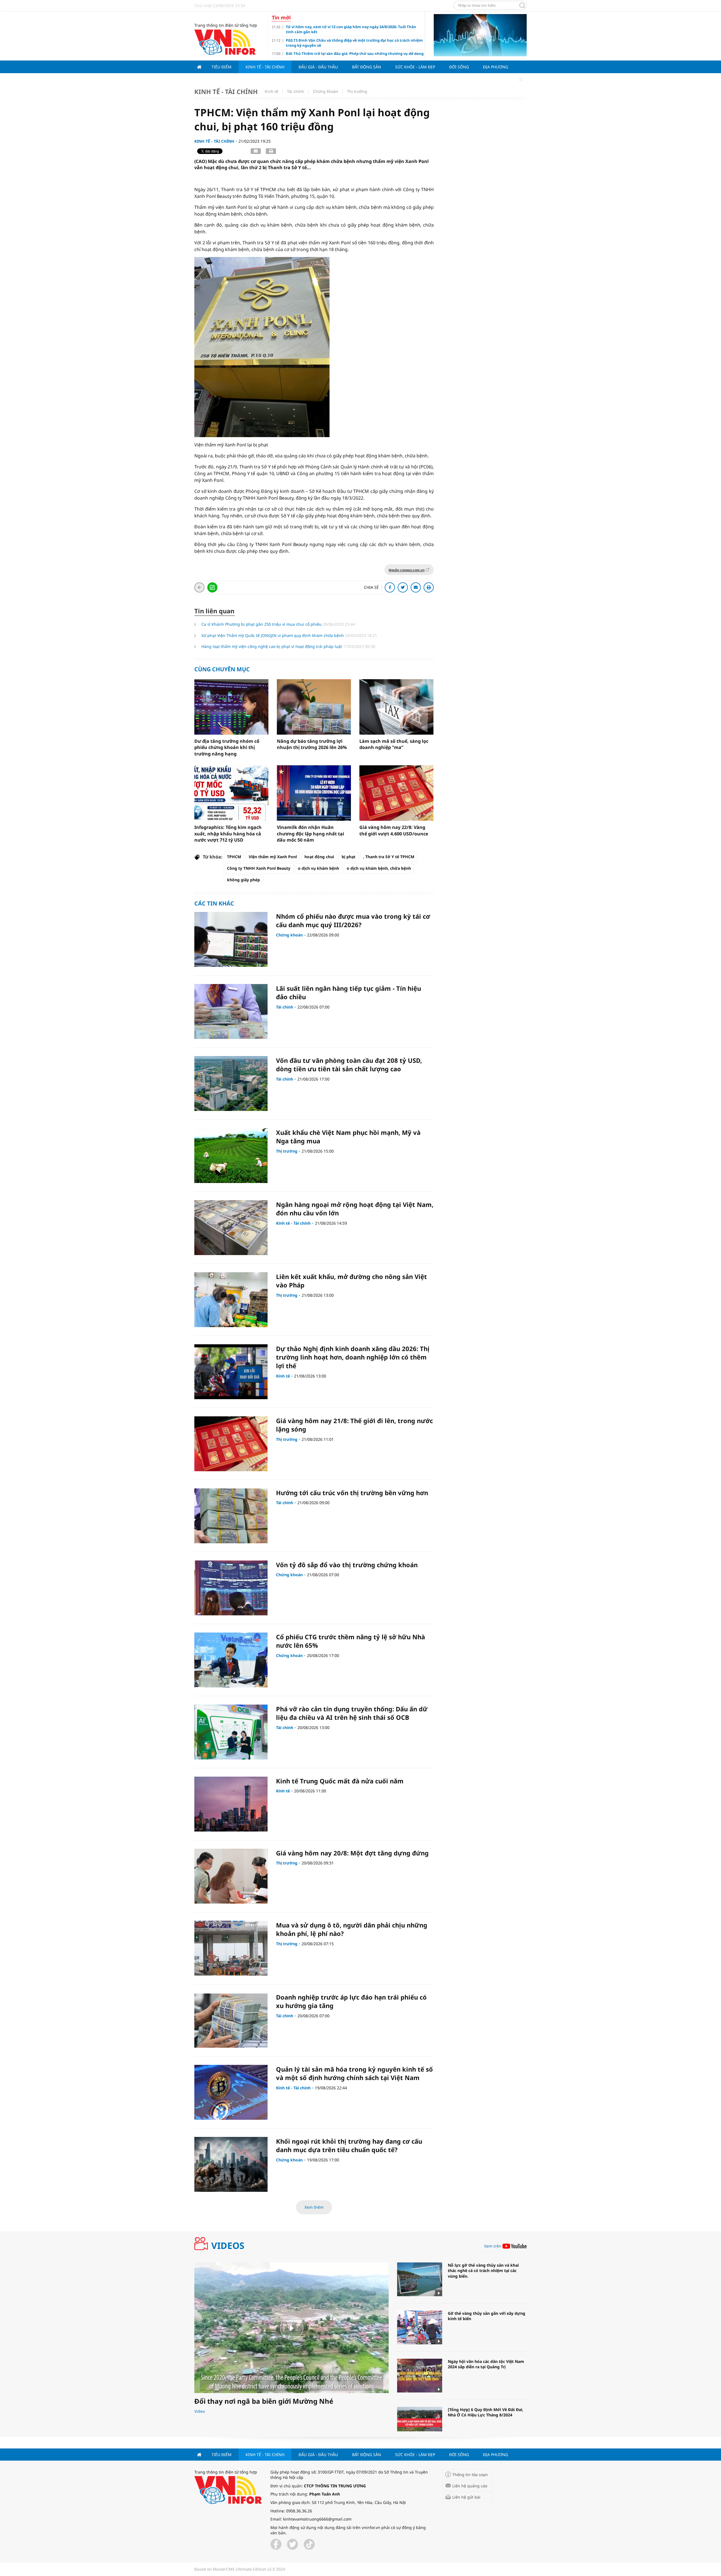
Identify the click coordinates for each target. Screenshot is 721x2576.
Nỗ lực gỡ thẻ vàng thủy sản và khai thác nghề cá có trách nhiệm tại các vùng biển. (483, 2271)
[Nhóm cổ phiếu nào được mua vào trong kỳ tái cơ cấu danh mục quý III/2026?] (231, 939)
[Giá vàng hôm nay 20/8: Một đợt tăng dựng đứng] (231, 1876)
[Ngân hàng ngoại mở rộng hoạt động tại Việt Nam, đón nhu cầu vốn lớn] (231, 1228)
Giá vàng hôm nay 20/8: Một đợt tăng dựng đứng (352, 1853)
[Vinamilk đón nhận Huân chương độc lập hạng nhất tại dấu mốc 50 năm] (314, 793)
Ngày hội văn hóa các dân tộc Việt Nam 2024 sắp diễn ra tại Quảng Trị (486, 2364)
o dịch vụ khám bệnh (319, 868)
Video (200, 2411)
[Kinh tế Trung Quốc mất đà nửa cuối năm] (231, 1804)
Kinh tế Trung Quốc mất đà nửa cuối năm (340, 1781)
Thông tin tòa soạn (470, 2475)
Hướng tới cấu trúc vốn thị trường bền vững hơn (352, 1493)
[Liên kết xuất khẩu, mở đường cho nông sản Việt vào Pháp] (231, 1300)
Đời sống (459, 67)
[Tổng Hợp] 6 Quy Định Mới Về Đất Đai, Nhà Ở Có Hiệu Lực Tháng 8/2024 (486, 2412)
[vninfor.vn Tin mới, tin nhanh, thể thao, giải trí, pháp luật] (225, 42)
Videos (228, 2246)
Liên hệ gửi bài (466, 2497)
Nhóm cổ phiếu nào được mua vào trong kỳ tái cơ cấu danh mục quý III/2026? (353, 921)
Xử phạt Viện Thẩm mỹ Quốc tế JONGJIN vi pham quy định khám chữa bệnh (273, 635)
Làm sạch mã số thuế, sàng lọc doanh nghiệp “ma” (394, 744)
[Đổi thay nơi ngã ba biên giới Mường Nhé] (291, 2328)
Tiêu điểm (222, 67)
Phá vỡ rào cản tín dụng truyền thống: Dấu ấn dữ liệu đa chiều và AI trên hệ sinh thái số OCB (352, 1713)
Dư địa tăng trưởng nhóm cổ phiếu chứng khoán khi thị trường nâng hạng (227, 747)
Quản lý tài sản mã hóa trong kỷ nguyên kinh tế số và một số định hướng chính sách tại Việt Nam (354, 2073)
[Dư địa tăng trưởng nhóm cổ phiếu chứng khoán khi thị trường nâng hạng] (231, 707)
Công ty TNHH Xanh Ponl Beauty (259, 868)
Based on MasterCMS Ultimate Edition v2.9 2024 (240, 2569)
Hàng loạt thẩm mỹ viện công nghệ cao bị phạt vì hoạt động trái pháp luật (272, 646)
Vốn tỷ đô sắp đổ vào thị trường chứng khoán (347, 1565)
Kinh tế (272, 91)
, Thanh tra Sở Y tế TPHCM (389, 857)
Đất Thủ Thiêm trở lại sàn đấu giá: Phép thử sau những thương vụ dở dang (355, 53)
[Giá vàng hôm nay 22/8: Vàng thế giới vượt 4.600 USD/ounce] (396, 793)
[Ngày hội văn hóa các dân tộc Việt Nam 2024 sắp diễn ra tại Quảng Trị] (420, 2376)
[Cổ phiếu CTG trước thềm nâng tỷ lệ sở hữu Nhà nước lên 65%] (231, 1660)
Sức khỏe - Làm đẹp (415, 67)
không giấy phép (243, 880)
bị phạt (349, 857)
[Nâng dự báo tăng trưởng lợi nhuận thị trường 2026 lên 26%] (314, 707)
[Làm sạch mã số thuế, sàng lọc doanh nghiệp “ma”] (396, 707)
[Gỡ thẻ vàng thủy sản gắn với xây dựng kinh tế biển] (420, 2327)
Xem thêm (314, 2207)
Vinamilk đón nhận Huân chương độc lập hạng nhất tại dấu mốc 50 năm (311, 834)
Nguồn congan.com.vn (407, 570)
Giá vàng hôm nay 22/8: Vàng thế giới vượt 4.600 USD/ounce (394, 830)
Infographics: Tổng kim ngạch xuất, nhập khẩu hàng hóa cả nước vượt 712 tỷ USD (228, 834)
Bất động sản (367, 67)
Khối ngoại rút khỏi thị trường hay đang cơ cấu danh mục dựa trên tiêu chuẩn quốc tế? (349, 2145)
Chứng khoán (326, 91)
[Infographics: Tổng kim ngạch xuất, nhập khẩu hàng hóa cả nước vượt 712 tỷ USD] (231, 793)
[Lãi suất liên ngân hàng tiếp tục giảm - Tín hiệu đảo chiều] (231, 1011)
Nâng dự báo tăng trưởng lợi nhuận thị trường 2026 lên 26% (312, 744)
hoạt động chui (319, 857)
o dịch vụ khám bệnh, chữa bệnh (379, 868)
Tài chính (296, 91)
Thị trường (357, 91)
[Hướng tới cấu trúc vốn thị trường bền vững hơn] (231, 1516)
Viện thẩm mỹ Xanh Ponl (273, 857)
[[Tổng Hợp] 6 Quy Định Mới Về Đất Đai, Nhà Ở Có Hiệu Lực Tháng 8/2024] (420, 2424)
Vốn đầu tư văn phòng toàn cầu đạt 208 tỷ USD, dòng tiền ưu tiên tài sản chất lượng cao (349, 1065)
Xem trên (493, 2246)
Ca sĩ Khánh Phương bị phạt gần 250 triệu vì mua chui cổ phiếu (262, 624)
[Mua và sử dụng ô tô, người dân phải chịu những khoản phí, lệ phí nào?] (231, 1948)
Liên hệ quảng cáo (470, 2486)
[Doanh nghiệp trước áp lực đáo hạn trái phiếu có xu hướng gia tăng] (231, 2020)
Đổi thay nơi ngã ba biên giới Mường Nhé (264, 2401)
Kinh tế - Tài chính (265, 67)
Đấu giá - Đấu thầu (318, 67)
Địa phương (496, 67)
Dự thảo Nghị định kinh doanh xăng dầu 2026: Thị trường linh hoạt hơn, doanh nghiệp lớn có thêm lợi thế (353, 1357)
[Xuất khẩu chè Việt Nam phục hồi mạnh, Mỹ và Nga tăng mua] (231, 1156)
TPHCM (234, 857)
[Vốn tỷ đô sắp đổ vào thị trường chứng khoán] (231, 1588)
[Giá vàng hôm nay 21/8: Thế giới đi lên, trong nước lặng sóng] (231, 1444)
